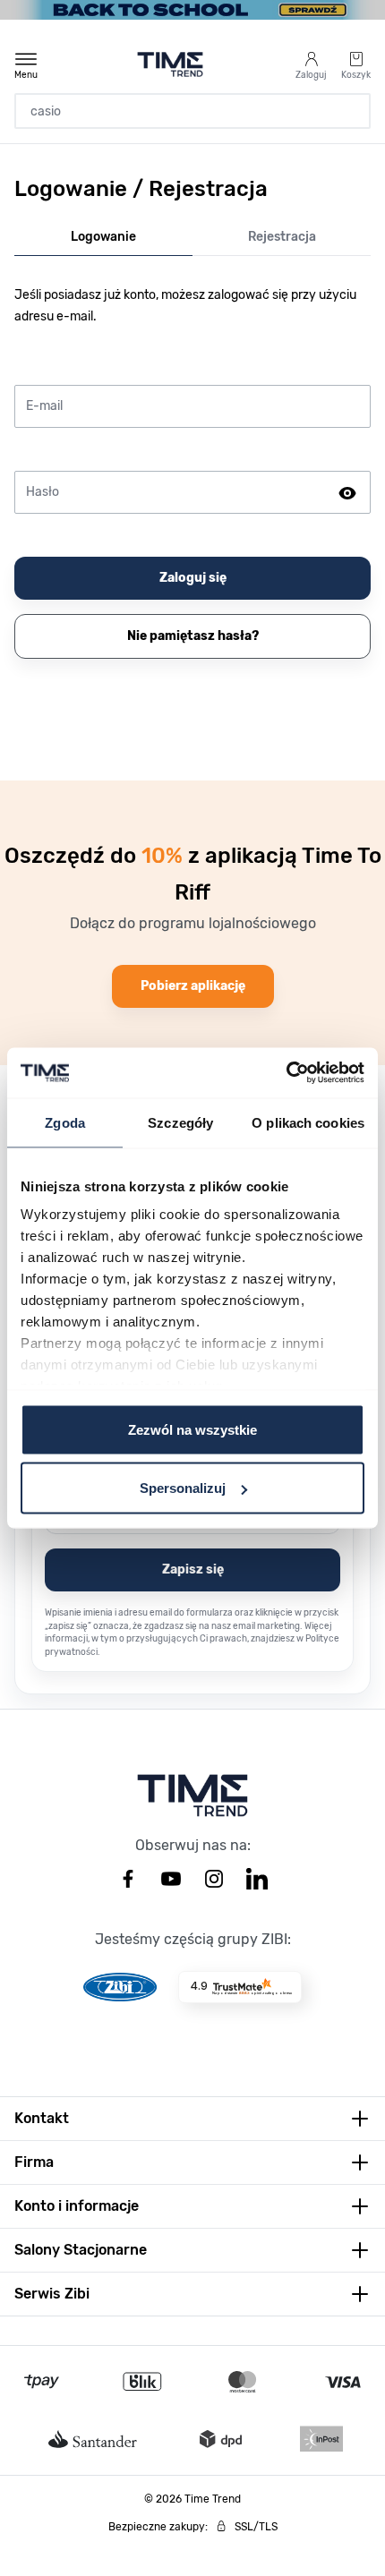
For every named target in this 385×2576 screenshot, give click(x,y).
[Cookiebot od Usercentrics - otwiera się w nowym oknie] (286, 1073)
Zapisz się (193, 1569)
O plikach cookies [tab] (308, 1122)
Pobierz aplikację (193, 986)
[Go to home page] (171, 64)
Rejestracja (282, 237)
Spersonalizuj (183, 1488)
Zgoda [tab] (65, 1122)
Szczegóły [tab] (180, 1122)
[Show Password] (347, 492)
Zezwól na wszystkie (192, 1429)
